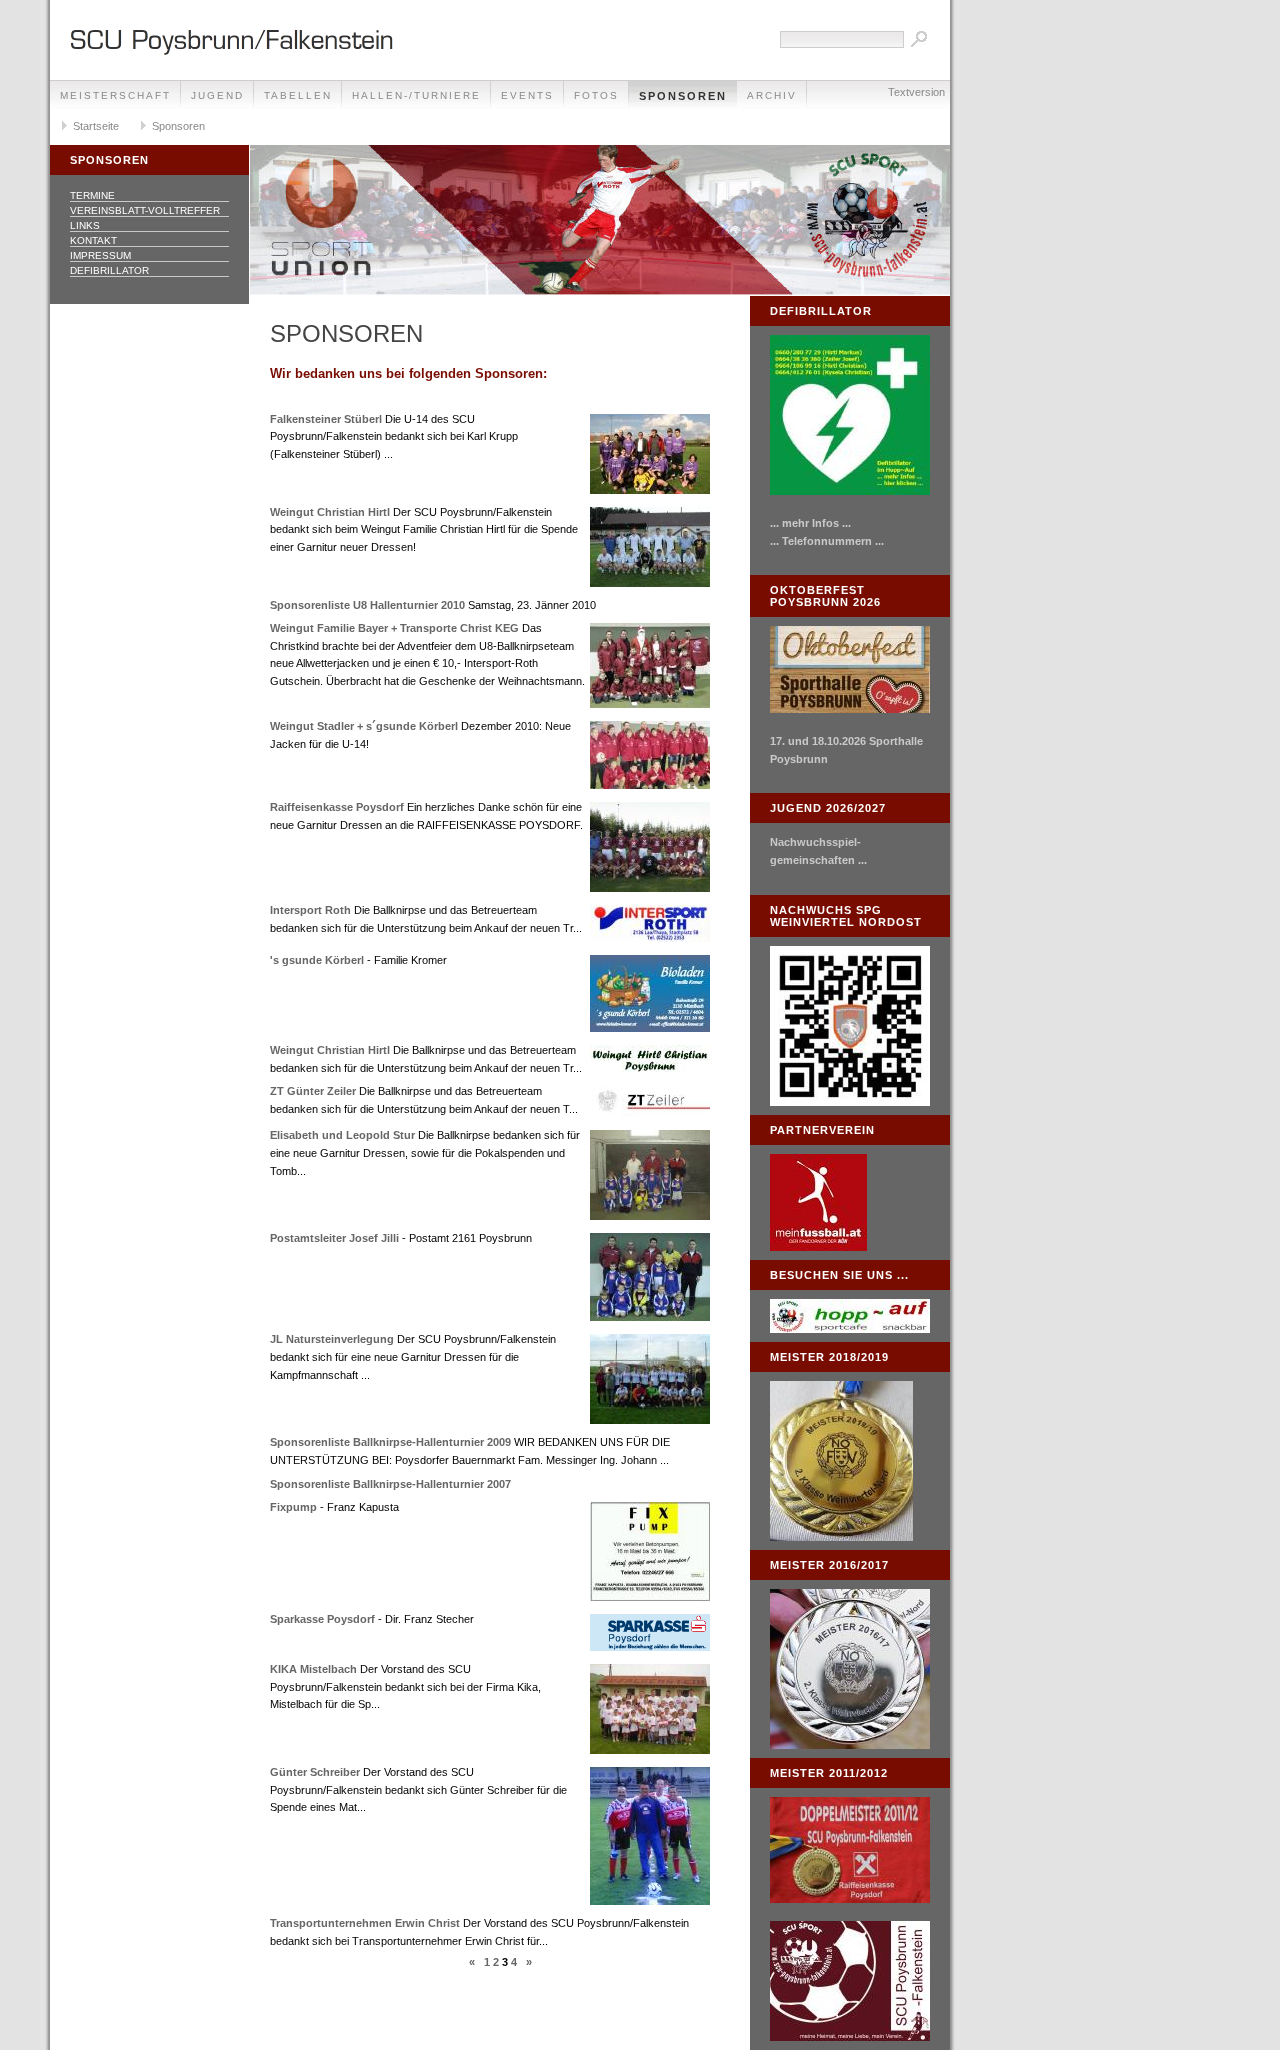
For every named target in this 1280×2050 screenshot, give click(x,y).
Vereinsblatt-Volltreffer (145, 210)
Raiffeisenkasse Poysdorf (337, 807)
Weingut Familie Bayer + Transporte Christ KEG (394, 628)
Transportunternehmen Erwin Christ (365, 1923)
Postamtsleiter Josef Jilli (334, 1238)
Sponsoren (683, 96)
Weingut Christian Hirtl (330, 512)
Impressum (100, 255)
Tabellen (298, 95)
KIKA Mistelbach (313, 1669)
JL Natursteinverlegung (332, 1339)
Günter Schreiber (315, 1772)
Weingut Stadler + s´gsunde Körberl (364, 726)
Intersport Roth (310, 910)
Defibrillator (109, 270)
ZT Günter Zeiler (313, 1091)
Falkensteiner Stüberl (326, 419)
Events (527, 95)
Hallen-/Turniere (416, 95)
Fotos (596, 95)
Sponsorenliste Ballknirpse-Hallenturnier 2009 (390, 1442)
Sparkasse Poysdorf (322, 1619)
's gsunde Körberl (317, 960)
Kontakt (93, 240)
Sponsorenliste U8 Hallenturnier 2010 (367, 605)
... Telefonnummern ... (827, 541)
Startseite (96, 126)
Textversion (916, 92)
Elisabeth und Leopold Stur (342, 1135)
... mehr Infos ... (810, 523)
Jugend (217, 95)
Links (85, 225)
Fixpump (293, 1507)
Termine (92, 195)
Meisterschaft (115, 95)
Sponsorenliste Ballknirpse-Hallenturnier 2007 (390, 1484)
